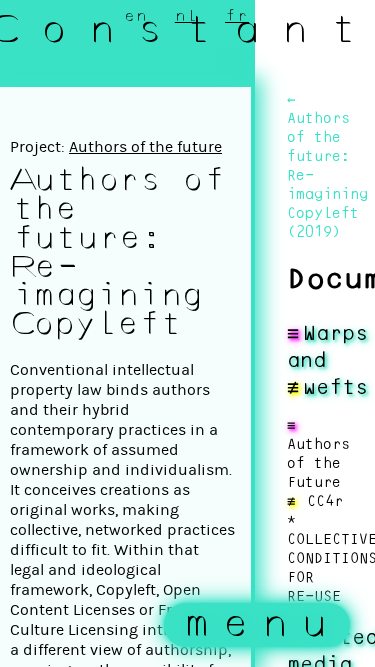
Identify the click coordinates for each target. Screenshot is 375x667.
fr (237, 16)
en (136, 16)
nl (187, 16)
